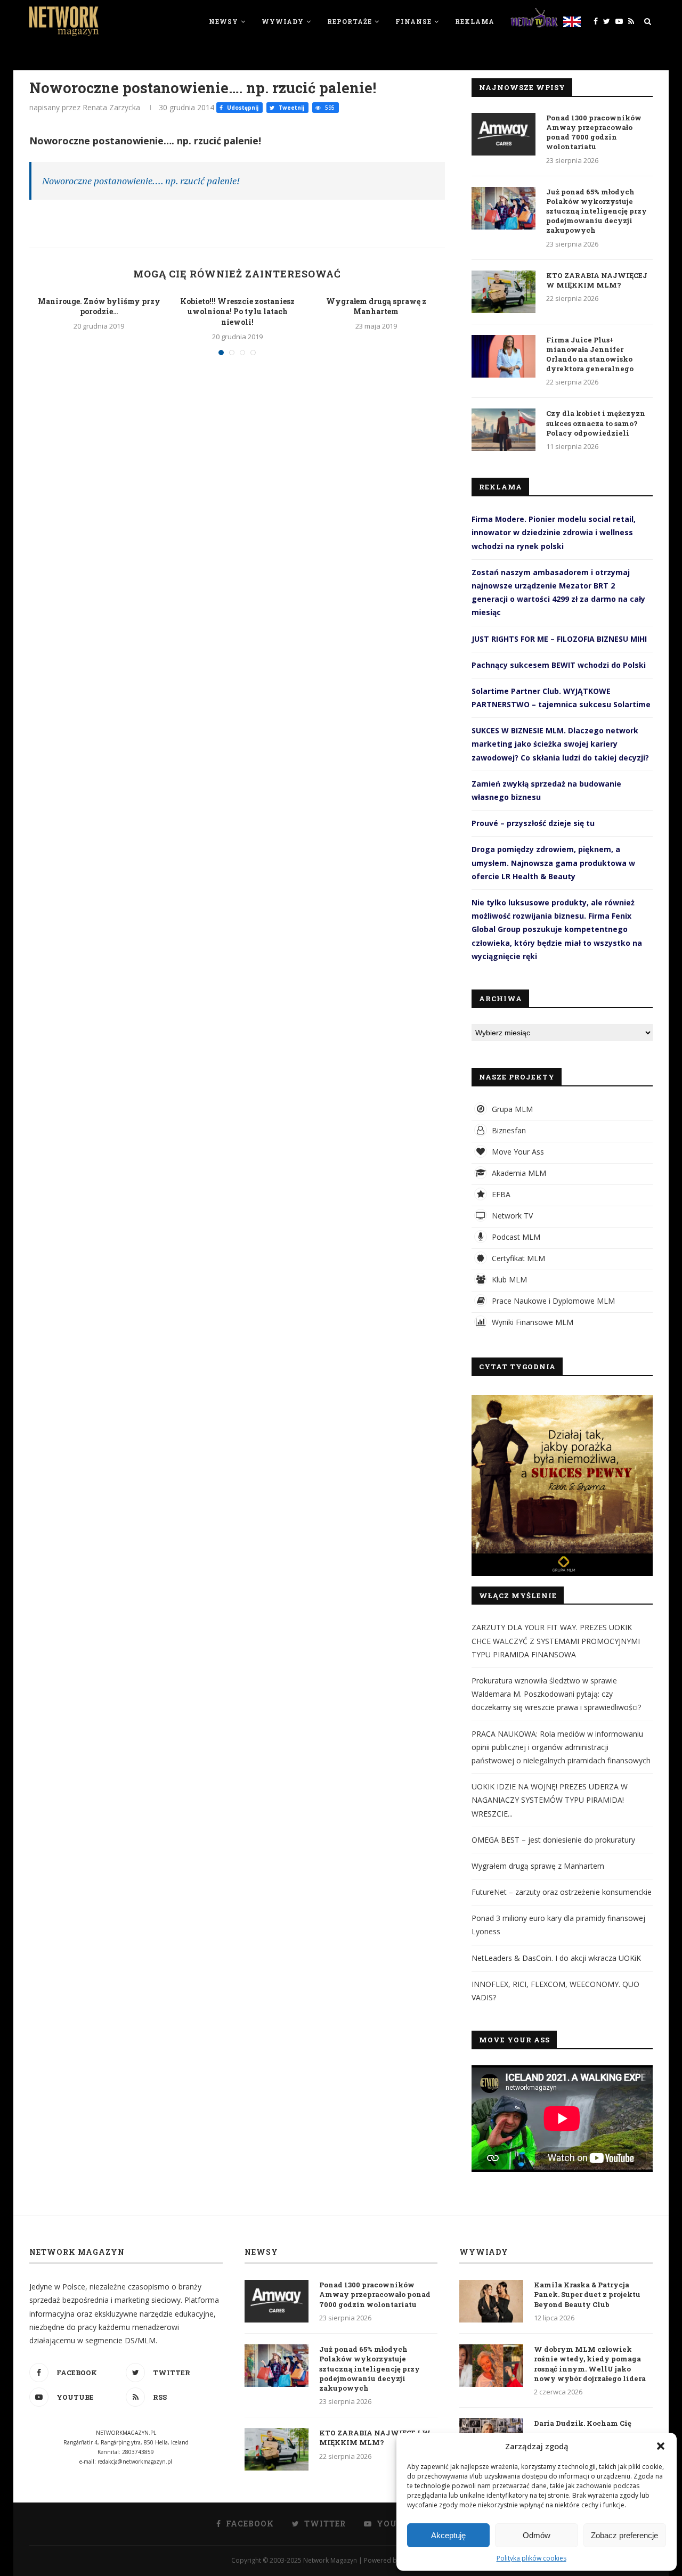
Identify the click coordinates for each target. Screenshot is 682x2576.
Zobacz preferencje (624, 2535)
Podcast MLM (515, 1237)
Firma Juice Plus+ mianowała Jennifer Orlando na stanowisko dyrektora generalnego (590, 354)
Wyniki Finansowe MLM (531, 1322)
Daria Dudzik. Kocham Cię (583, 2423)
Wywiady (283, 21)
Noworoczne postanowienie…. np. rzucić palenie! (141, 181)
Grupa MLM (511, 1109)
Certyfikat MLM (517, 1258)
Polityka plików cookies (531, 2558)
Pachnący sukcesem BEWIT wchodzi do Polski (559, 665)
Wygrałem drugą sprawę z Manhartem (376, 306)
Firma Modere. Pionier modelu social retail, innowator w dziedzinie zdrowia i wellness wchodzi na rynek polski (554, 532)
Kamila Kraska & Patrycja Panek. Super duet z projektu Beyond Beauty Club (587, 2294)
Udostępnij (242, 108)
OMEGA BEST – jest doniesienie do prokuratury (553, 1840)
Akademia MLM (518, 1173)
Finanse (413, 21)
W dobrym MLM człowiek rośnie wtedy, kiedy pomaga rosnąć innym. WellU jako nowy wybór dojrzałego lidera (590, 2364)
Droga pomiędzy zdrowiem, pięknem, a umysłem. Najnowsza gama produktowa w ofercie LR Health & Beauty (553, 862)
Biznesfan (508, 1130)
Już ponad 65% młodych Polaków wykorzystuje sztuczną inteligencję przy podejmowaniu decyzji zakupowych (596, 211)
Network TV (511, 1216)
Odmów (537, 2535)
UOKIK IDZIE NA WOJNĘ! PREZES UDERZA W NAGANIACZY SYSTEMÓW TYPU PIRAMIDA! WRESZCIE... (550, 1800)
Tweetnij (291, 108)
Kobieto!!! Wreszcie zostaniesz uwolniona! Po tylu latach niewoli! (237, 312)
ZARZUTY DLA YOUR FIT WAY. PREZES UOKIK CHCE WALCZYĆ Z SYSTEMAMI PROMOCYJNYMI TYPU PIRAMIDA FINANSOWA (556, 1641)
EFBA (500, 1194)
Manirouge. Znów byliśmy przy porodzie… (99, 306)
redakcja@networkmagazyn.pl (135, 2461)
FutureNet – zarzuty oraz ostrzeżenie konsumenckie (562, 1892)
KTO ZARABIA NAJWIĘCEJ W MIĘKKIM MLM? (597, 280)
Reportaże (350, 21)
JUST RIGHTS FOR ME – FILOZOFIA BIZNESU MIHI (559, 639)
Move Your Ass (517, 1152)
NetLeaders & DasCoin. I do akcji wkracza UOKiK (556, 1958)
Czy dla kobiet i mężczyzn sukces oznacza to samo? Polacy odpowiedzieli (596, 423)
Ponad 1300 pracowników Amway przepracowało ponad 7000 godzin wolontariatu (594, 132)
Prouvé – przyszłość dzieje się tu (533, 823)
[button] (661, 2446)
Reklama (475, 21)
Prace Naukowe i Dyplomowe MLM (552, 1301)
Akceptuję (448, 2535)
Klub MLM (508, 1279)
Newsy (224, 21)
